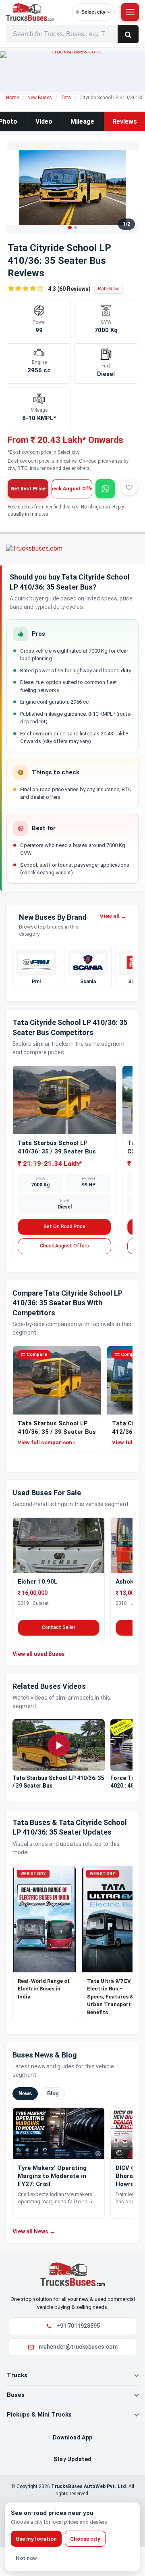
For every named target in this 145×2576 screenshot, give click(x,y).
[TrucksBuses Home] (72, 2274)
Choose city (85, 2539)
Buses (16, 2395)
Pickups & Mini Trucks (39, 2415)
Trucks (17, 2375)
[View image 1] (70, 228)
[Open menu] (130, 12)
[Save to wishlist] (129, 487)
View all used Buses (42, 1654)
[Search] (128, 34)
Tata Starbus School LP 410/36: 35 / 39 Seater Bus (58, 1782)
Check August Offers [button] (72, 489)
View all (113, 916)
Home (12, 98)
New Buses (40, 98)
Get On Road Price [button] (64, 1227)
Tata (66, 98)
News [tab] (25, 2093)
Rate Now (108, 289)
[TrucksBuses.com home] (37, 12)
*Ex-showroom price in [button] (43, 452)
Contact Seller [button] (59, 1627)
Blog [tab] (53, 2093)
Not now (26, 2558)
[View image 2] (76, 228)
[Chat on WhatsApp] (105, 489)
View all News (34, 2231)
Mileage (82, 121)
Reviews (125, 121)
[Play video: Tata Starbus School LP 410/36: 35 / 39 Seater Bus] (59, 1745)
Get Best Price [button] (28, 489)
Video (44, 121)
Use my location (36, 2539)
